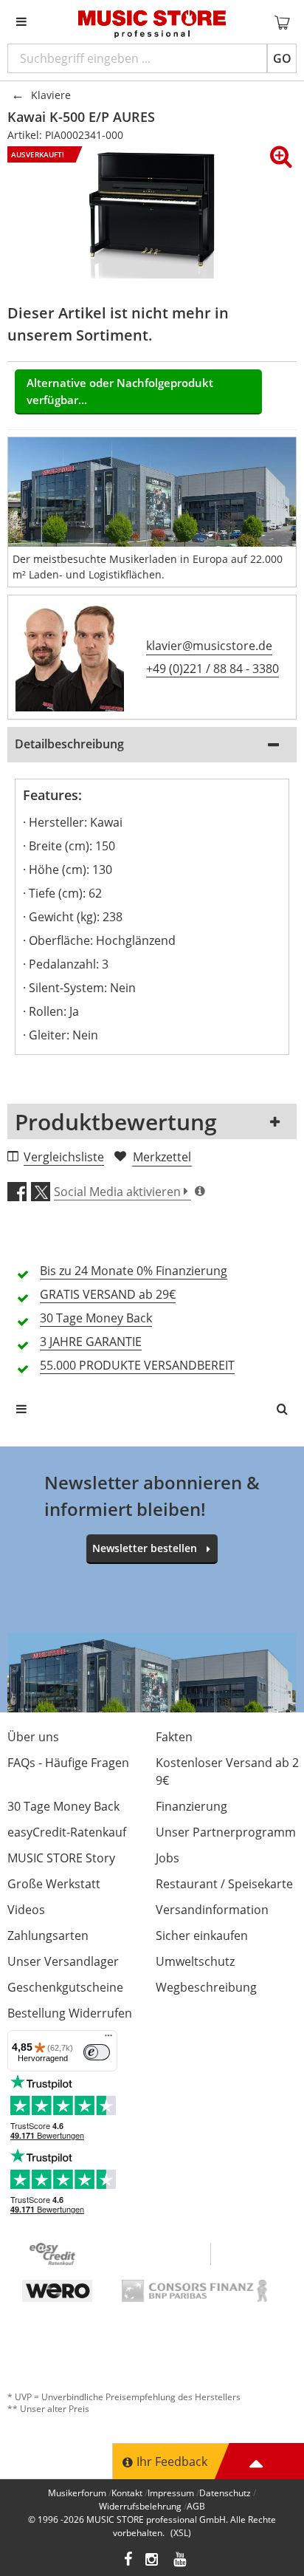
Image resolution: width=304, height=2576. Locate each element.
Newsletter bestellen (145, 1548)
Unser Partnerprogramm (226, 1832)
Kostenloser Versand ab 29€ (227, 1772)
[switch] (97, 2052)
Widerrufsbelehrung (140, 2506)
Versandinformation (212, 1910)
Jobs (167, 1858)
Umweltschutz (195, 1961)
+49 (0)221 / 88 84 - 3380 (213, 669)
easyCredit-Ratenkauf (67, 1832)
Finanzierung (191, 1806)
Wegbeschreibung (206, 1987)
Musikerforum (77, 2493)
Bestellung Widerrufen (70, 2013)
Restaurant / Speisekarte (224, 1884)
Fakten (174, 1737)
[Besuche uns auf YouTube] (181, 2561)
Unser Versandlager (63, 1961)
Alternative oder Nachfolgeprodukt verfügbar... (120, 391)
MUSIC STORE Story (61, 1858)
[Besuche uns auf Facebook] (128, 2561)
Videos (26, 1910)
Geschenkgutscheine (65, 1987)
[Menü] (108, 2039)
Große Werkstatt (54, 1884)
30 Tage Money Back (63, 1806)
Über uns (33, 1737)
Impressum (171, 2493)
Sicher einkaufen (202, 1936)
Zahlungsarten (48, 1936)
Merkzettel (162, 1157)
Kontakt (127, 2493)
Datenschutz (225, 2493)
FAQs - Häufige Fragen (68, 1763)
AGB (196, 2506)
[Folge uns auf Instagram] (153, 2561)
